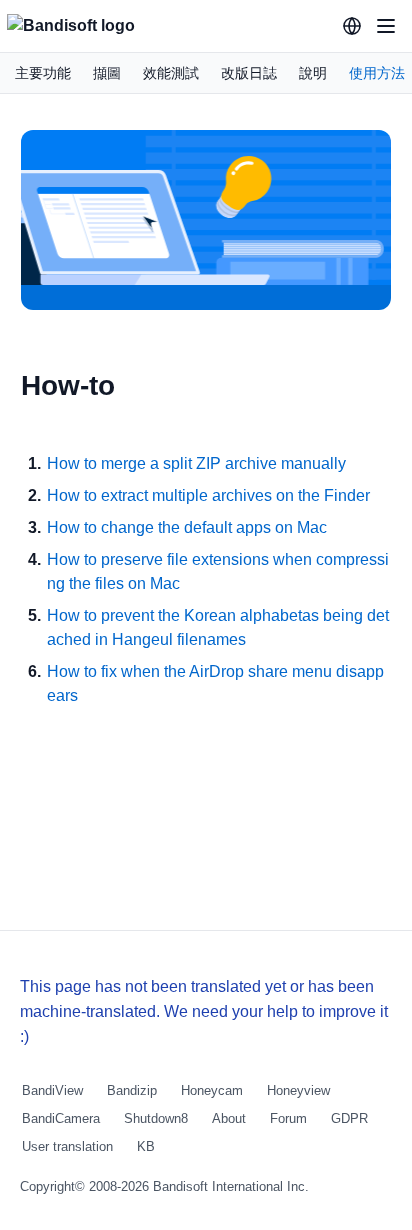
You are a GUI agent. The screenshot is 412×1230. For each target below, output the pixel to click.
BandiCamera (61, 1118)
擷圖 (107, 73)
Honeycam (212, 1090)
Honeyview (298, 1090)
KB (146, 1146)
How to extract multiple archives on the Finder (208, 495)
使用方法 (377, 73)
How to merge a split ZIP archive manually (196, 463)
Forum (288, 1118)
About (229, 1118)
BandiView (52, 1090)
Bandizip (132, 1090)
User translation (67, 1146)
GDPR (349, 1118)
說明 (313, 73)
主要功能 (43, 73)
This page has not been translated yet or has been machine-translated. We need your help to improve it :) (204, 1011)
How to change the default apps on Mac (187, 527)
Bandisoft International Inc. (231, 1186)
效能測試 (171, 73)
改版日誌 (249, 73)
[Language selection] (352, 26)
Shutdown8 (156, 1118)
